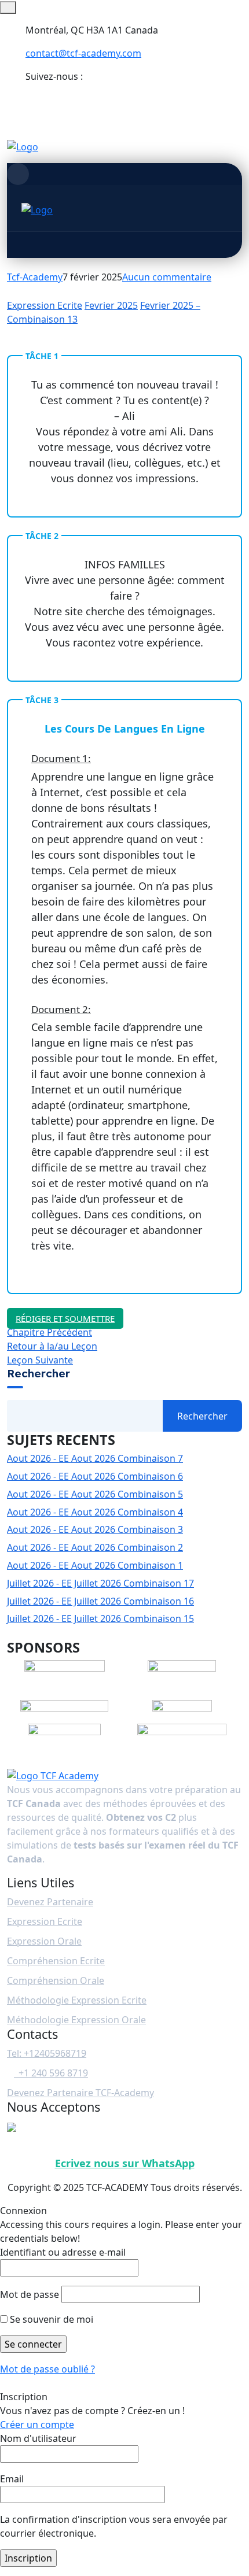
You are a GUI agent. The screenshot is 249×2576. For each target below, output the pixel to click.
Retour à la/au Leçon (52, 1346)
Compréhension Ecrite (56, 1961)
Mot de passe (30, 2294)
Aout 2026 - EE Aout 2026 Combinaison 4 (95, 1512)
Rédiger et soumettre (65, 1318)
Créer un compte (37, 2425)
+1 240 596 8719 (51, 2073)
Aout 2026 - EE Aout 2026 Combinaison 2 (95, 1547)
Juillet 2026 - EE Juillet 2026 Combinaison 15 (100, 1618)
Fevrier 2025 (111, 305)
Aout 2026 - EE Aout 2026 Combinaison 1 (95, 1565)
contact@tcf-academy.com (83, 53)
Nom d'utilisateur (38, 2438)
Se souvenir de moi (50, 2319)
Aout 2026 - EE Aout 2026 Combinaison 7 (95, 1458)
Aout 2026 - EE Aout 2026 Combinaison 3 (95, 1529)
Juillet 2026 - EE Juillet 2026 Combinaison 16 (100, 1601)
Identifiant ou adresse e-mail (63, 2252)
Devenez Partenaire (50, 1902)
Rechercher (39, 1374)
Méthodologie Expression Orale (76, 2020)
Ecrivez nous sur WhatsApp (125, 2163)
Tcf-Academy (35, 277)
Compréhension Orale (56, 1980)
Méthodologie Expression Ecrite (77, 2000)
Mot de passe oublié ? (47, 2369)
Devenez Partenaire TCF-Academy (80, 2093)
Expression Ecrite (45, 305)
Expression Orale (44, 1941)
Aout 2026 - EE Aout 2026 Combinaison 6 (95, 1476)
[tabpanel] (124, 840)
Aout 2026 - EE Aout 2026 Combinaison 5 (95, 1494)
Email (12, 2479)
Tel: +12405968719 (47, 2053)
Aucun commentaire (167, 277)
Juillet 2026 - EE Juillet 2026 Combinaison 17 (100, 1583)
